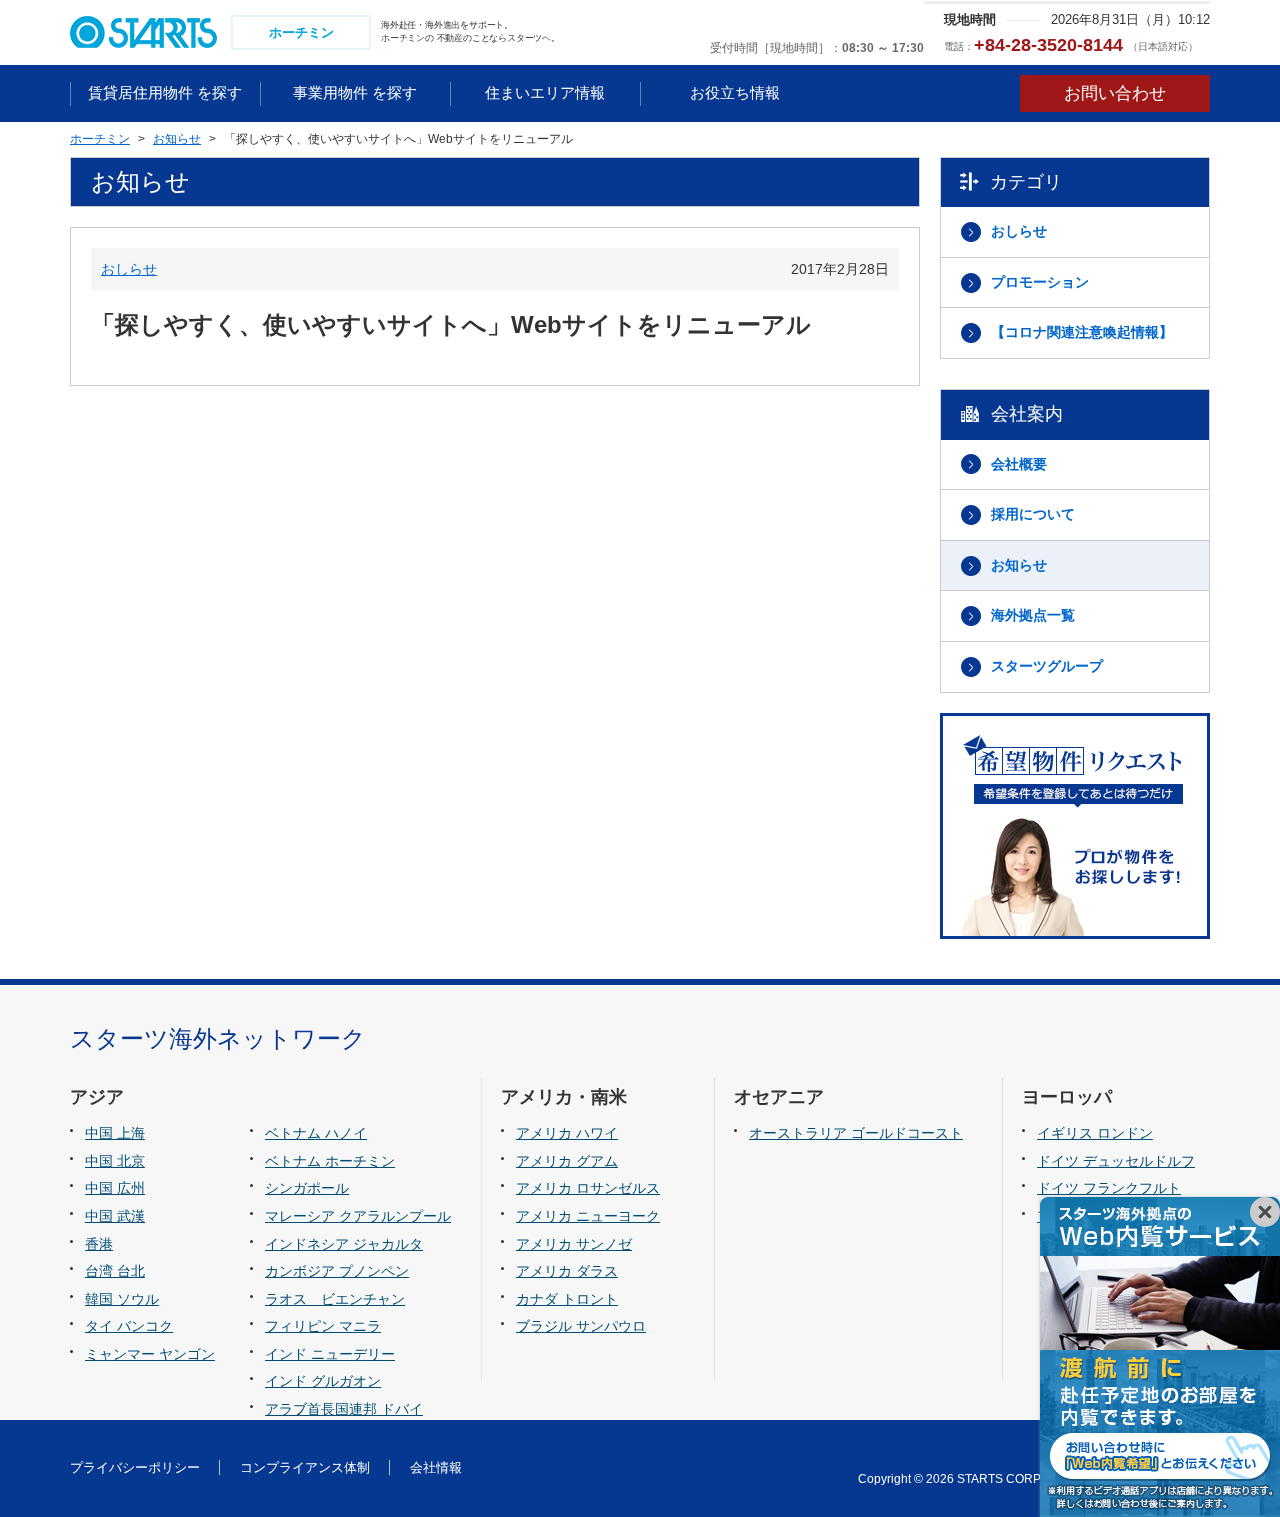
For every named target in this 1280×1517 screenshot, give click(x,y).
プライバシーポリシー (135, 1467)
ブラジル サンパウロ (581, 1326)
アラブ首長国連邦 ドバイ (344, 1409)
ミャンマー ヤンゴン (150, 1354)
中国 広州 (115, 1188)
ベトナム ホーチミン (330, 1161)
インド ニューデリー (330, 1354)
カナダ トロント (567, 1299)
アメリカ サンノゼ (574, 1244)
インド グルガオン (323, 1381)
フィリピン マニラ (323, 1326)
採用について (1033, 514)
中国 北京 (115, 1161)
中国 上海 (115, 1133)
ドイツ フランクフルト (1109, 1188)
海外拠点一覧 (1033, 615)
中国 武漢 (115, 1216)
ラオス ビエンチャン (335, 1299)
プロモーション (1040, 282)
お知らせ (1019, 565)
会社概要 (1019, 464)
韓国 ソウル (122, 1299)
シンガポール (307, 1188)
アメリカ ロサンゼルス (588, 1188)
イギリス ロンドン (1095, 1133)
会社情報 (436, 1467)
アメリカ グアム (567, 1161)
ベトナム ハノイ (316, 1133)
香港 (99, 1244)
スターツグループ (1047, 666)
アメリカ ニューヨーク (588, 1216)
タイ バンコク (129, 1326)
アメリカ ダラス (567, 1271)
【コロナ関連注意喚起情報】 (1082, 332)
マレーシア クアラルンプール (358, 1216)
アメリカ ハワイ (567, 1133)
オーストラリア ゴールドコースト (856, 1133)
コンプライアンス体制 (305, 1467)
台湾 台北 (115, 1271)
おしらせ (129, 269)
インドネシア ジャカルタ (344, 1244)
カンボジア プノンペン (337, 1271)
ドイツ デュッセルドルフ (1116, 1161)
